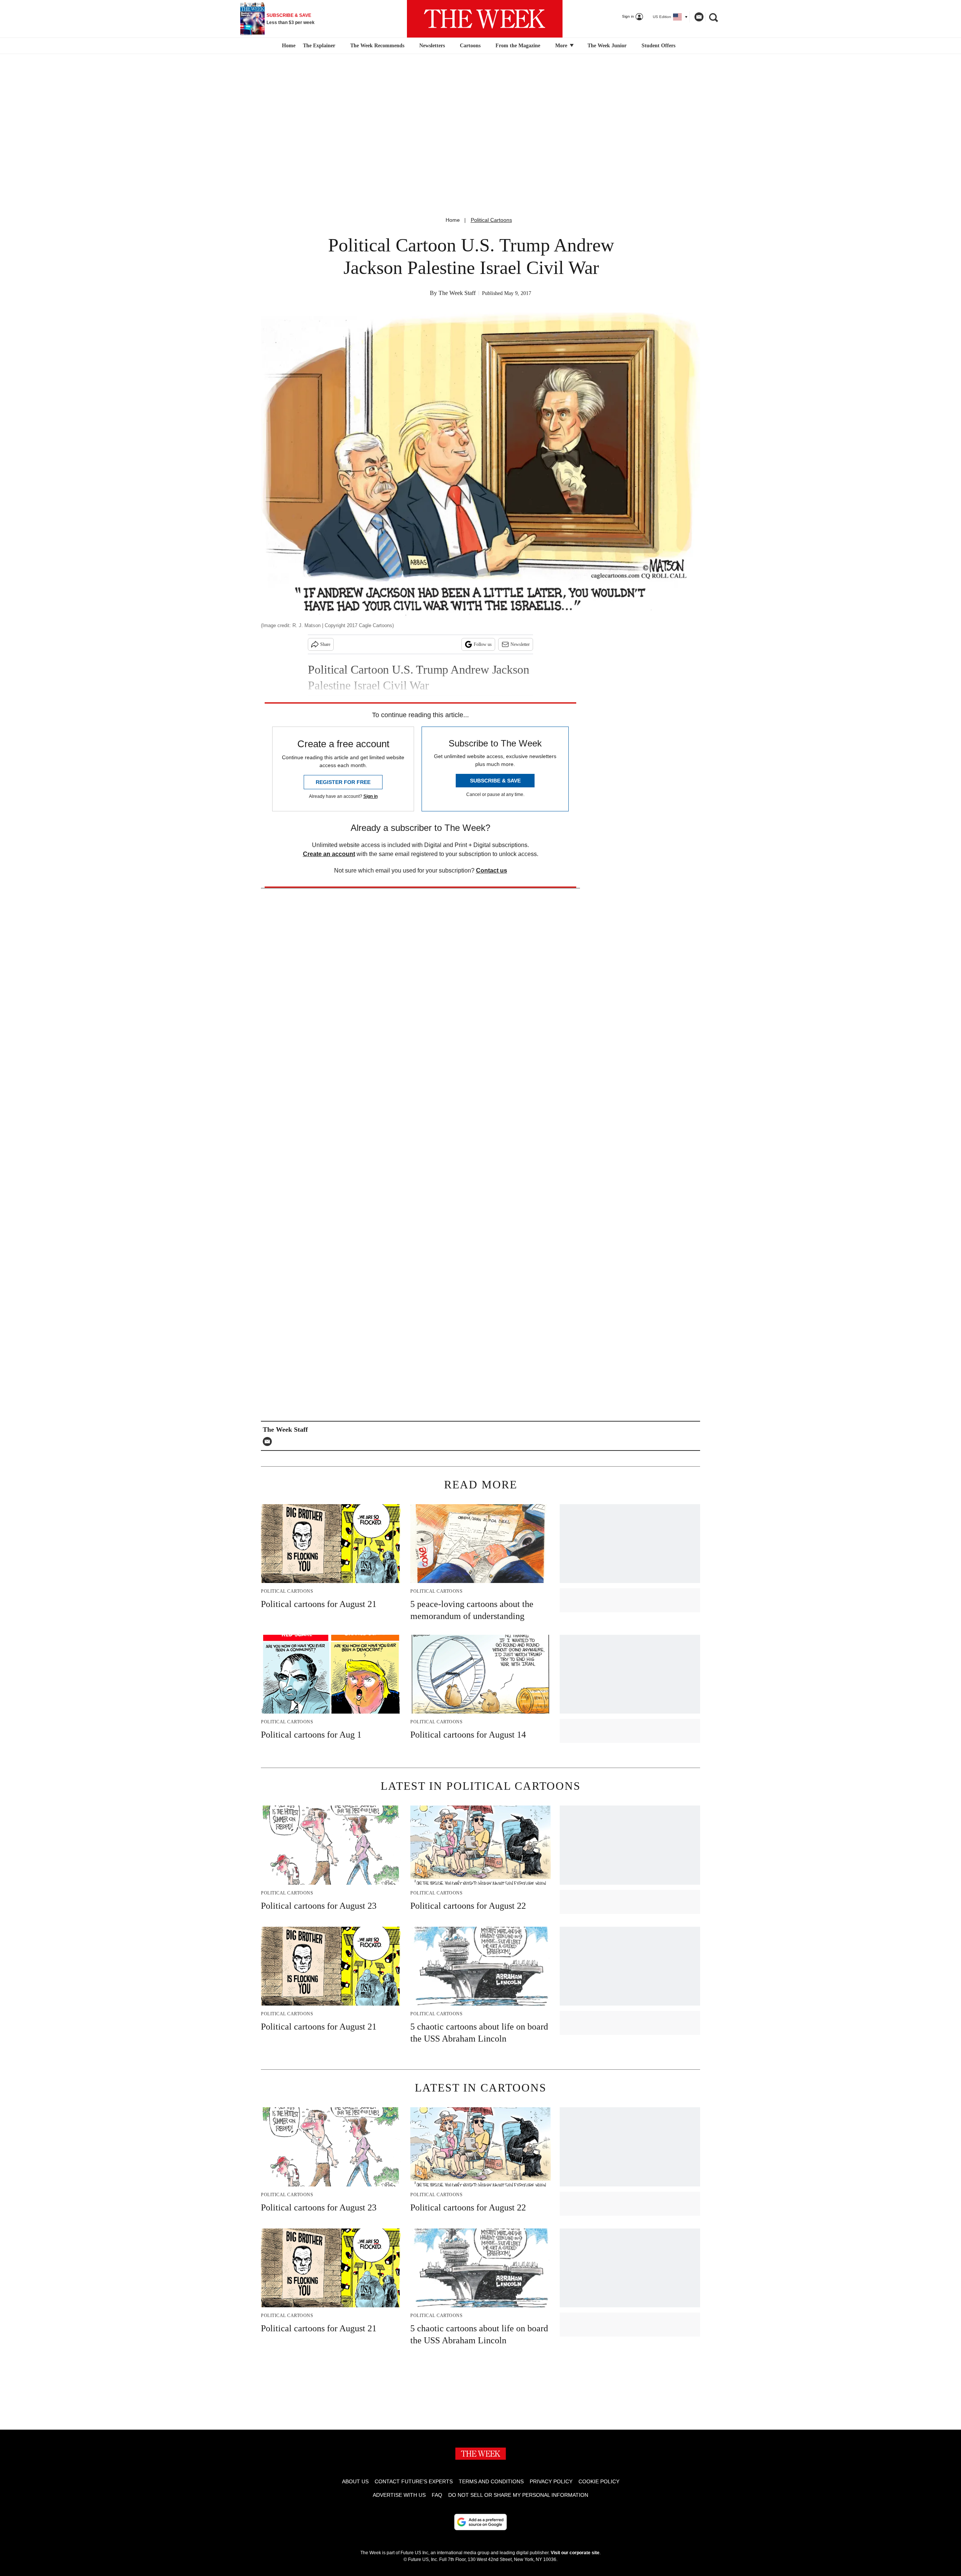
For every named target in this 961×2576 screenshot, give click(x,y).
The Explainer (319, 46)
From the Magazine (518, 46)
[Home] (288, 46)
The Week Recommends (377, 46)
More (562, 46)
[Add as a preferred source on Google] (480, 2522)
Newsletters (432, 46)
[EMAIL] (269, 1441)
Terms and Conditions (491, 2481)
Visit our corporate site (575, 2553)
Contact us (492, 870)
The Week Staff (457, 293)
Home (453, 220)
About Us (355, 2481)
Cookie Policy (599, 2481)
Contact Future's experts (414, 2481)
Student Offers (658, 46)
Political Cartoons (491, 220)
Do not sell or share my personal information (518, 2495)
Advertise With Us (399, 2495)
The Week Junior (607, 46)
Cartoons (470, 46)
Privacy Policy (551, 2481)
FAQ (437, 2495)
